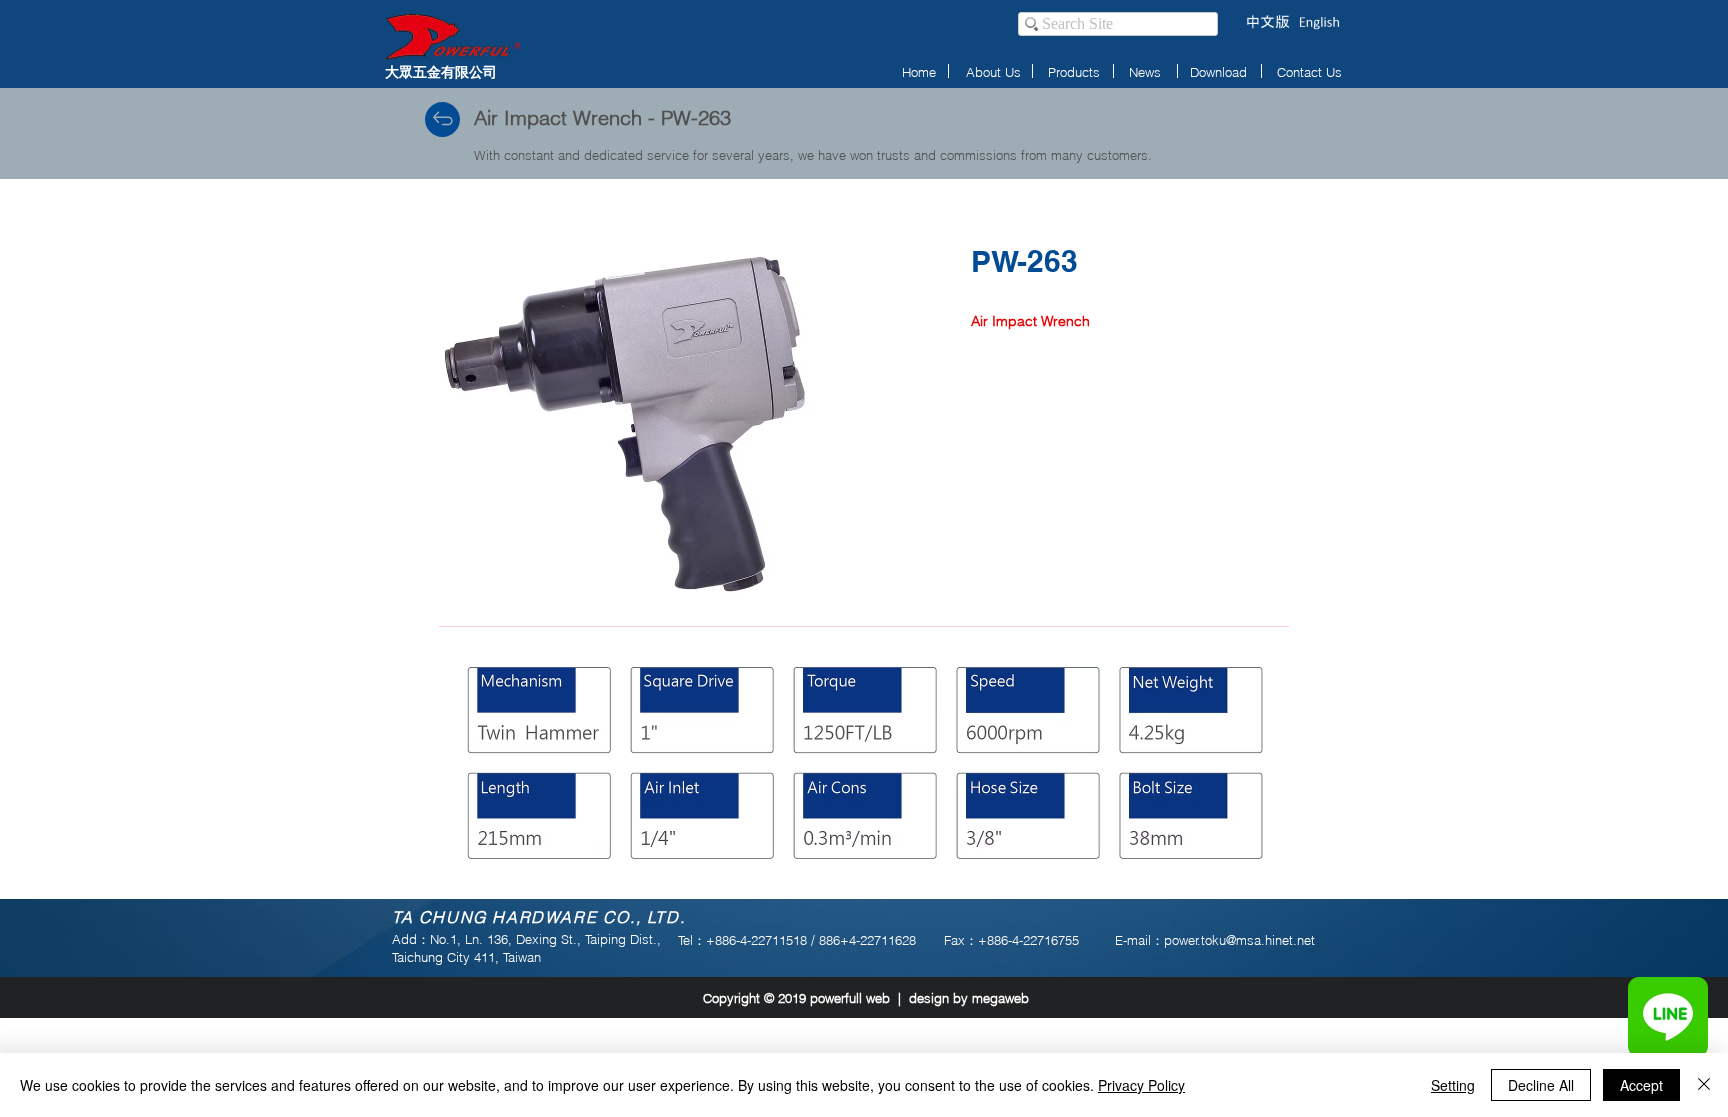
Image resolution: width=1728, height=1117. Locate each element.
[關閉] (1704, 1085)
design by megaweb (969, 998)
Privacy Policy (1141, 1085)
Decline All (1541, 1085)
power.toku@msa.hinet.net (1239, 940)
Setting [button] (1453, 1085)
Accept (1641, 1085)
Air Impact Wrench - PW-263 (602, 117)
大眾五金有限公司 (441, 71)
